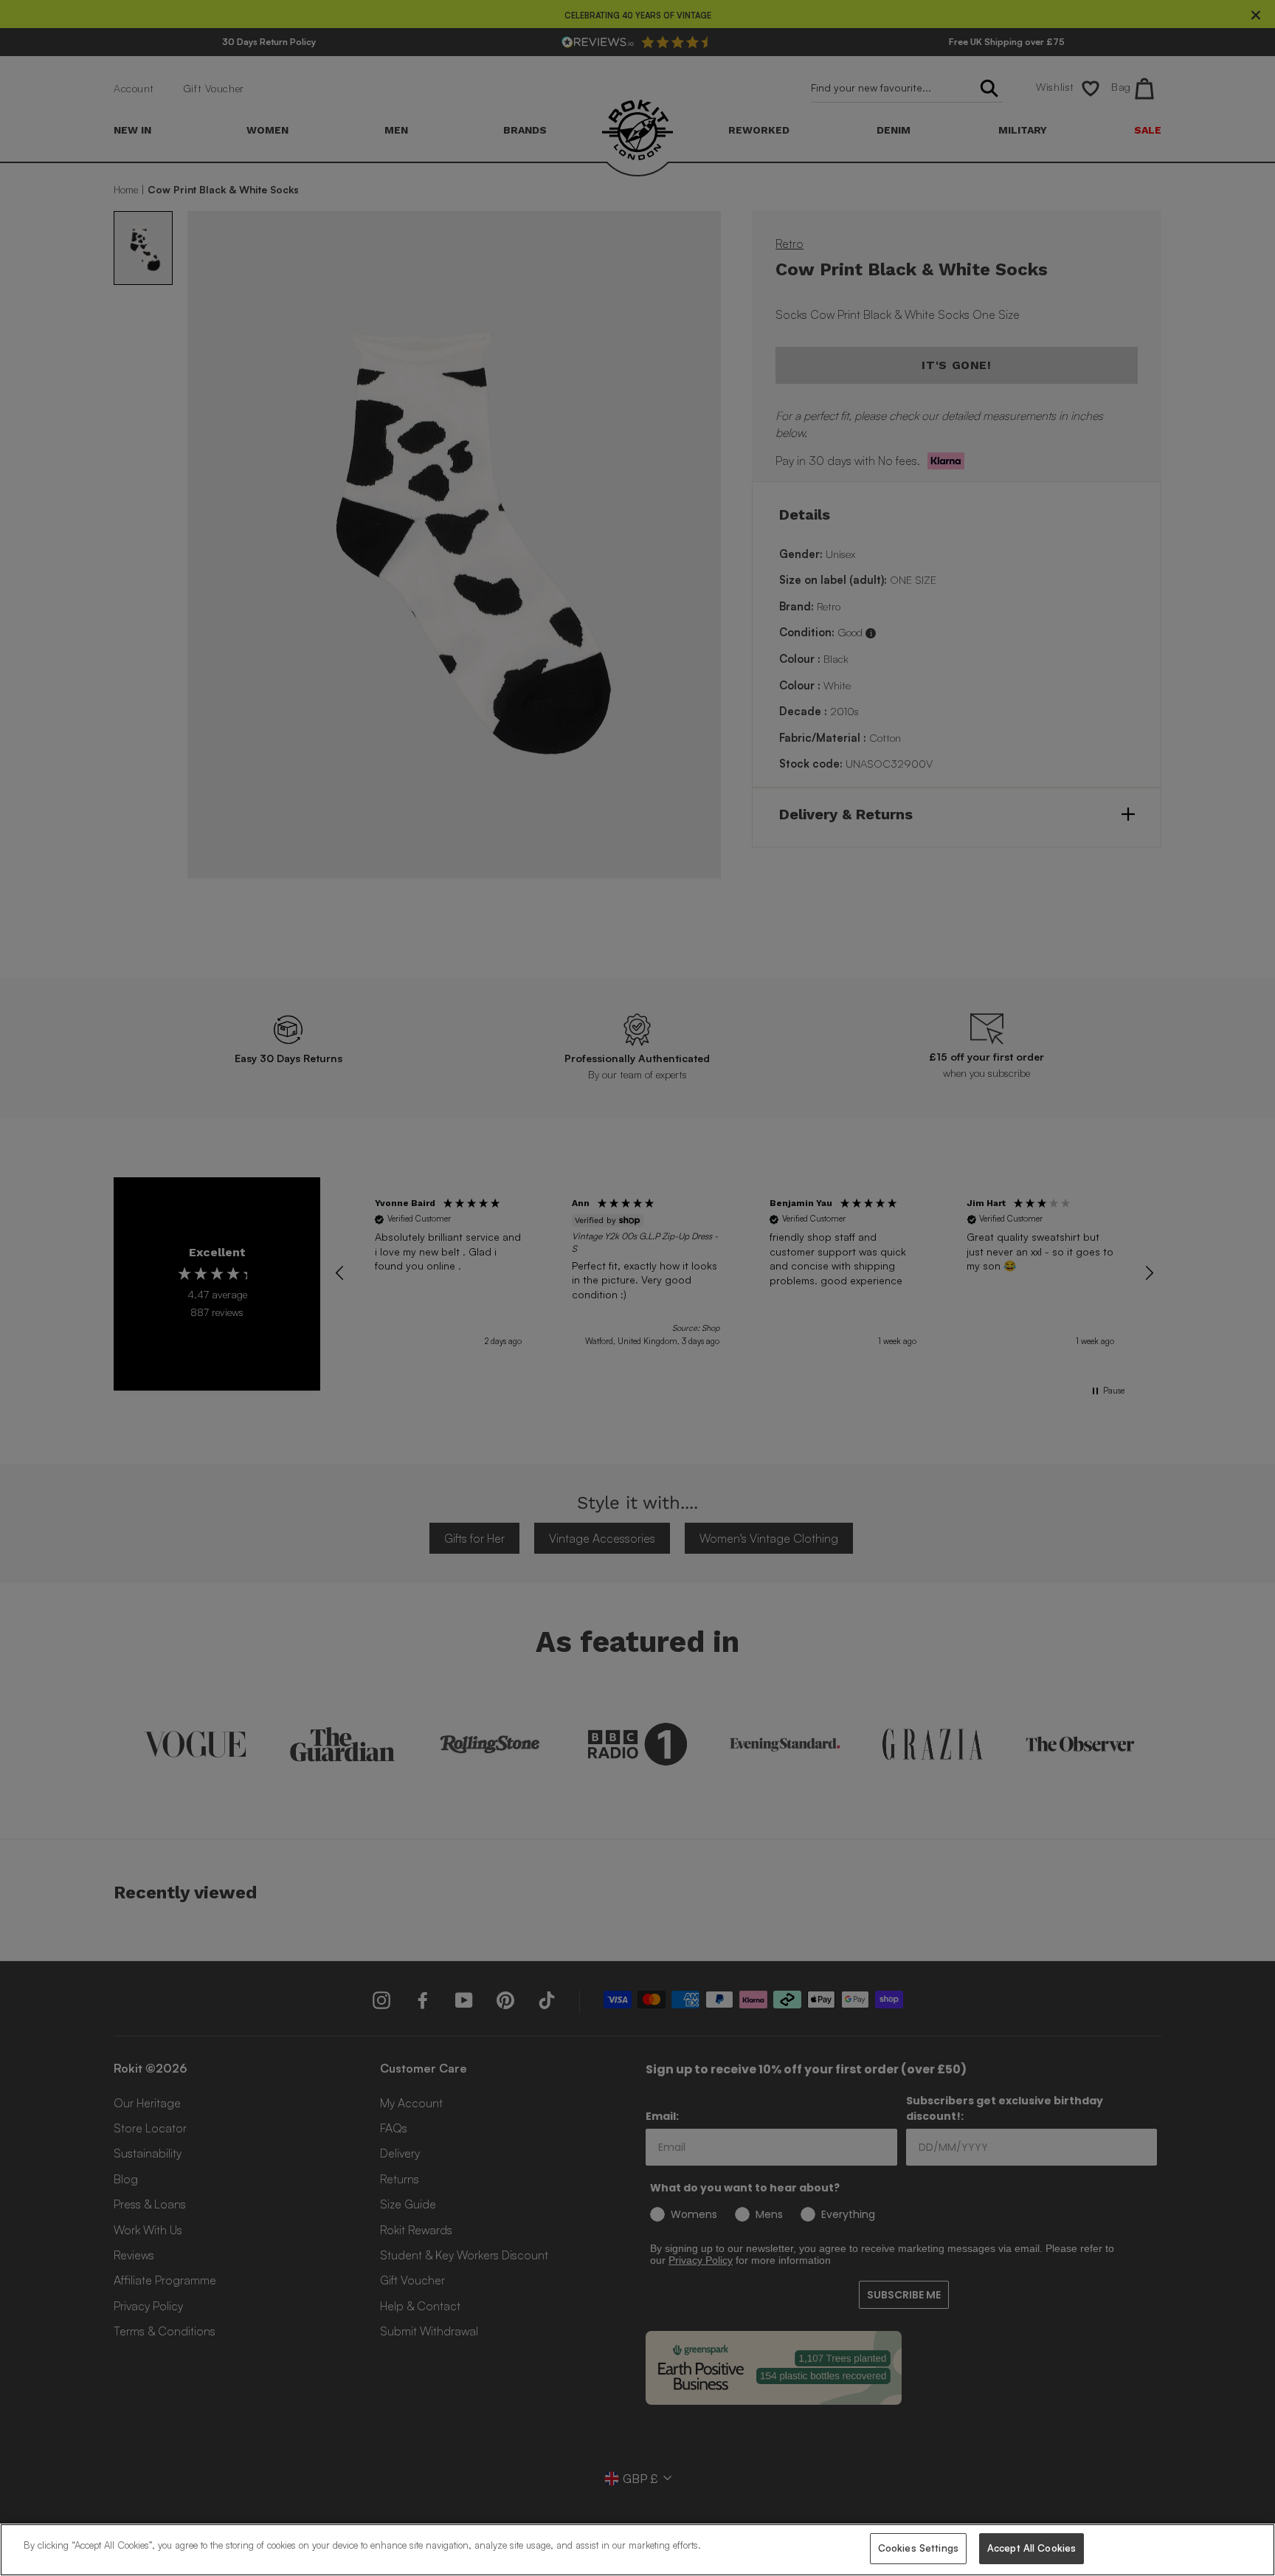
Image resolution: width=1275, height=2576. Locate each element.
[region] (637, 2550)
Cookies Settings (918, 2548)
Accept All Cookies (1032, 2548)
